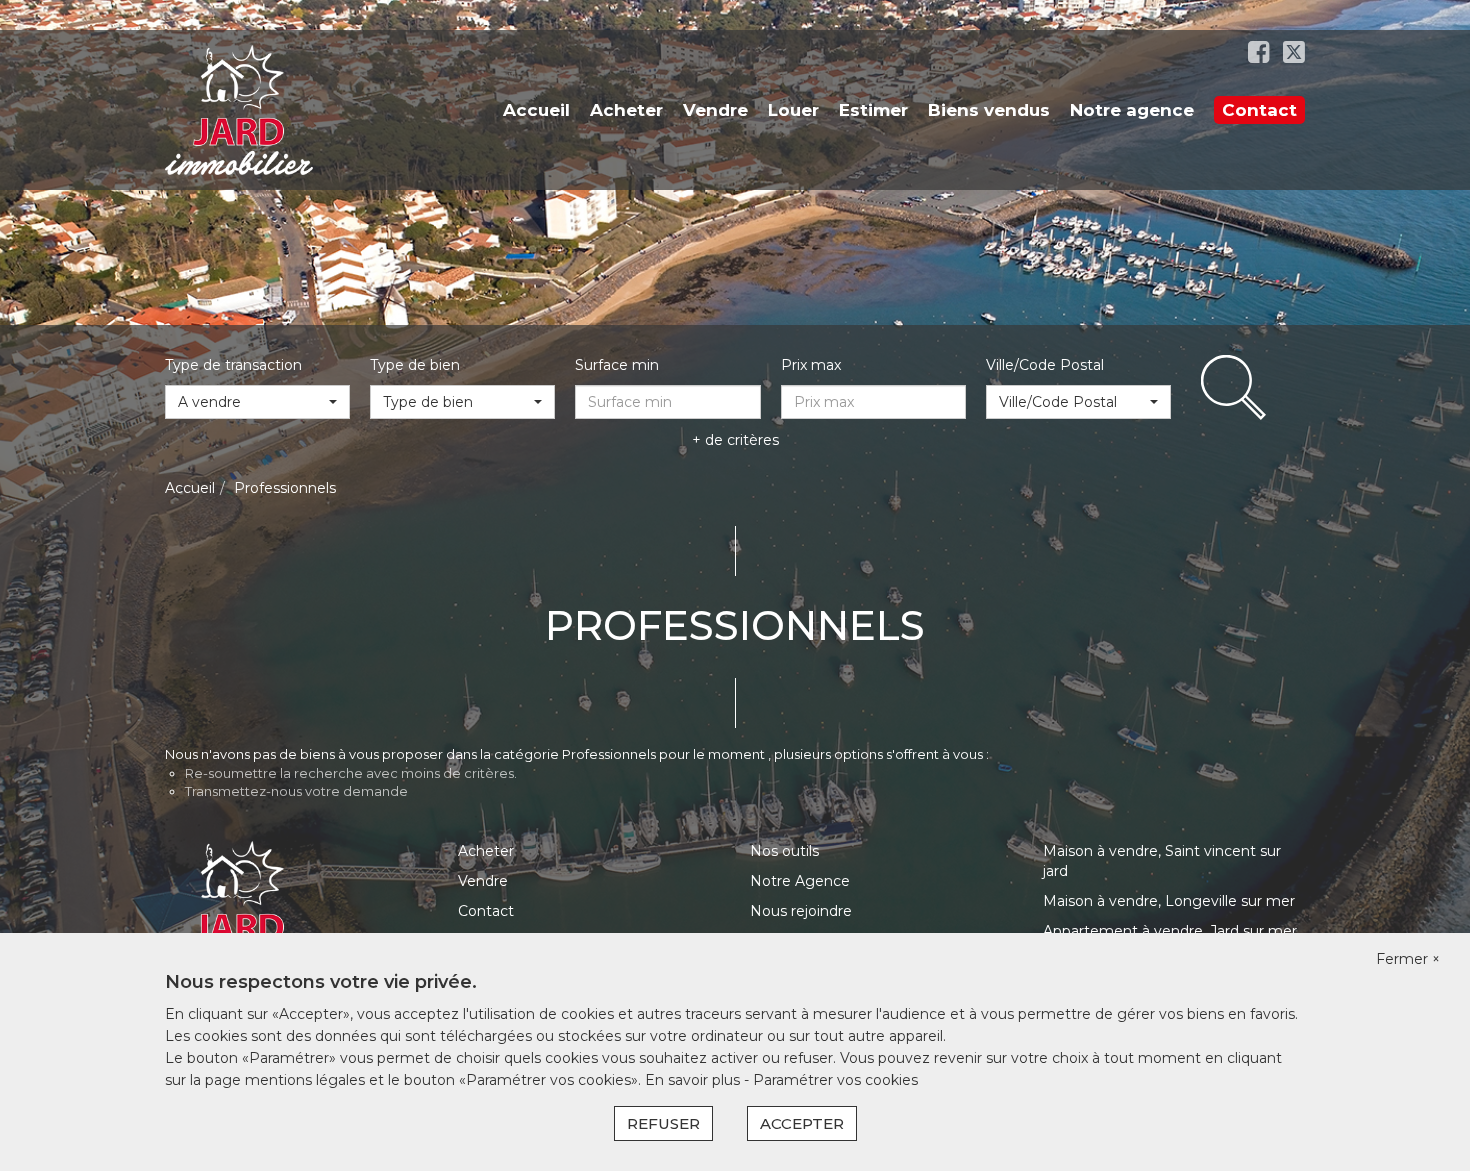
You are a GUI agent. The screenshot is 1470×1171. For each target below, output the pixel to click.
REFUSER (663, 1123)
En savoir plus (694, 1080)
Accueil (536, 110)
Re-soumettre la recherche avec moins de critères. (351, 773)
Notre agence (1132, 110)
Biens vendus (989, 110)
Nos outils (784, 851)
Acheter (626, 110)
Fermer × (1408, 959)
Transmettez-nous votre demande (296, 791)
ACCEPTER (802, 1123)
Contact (1259, 110)
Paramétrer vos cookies (835, 1080)
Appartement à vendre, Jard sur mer (1170, 931)
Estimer (873, 110)
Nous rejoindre (801, 911)
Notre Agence (800, 881)
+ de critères (735, 440)
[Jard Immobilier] (239, 109)
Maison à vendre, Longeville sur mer (1169, 901)
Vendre (715, 110)
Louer (793, 110)
